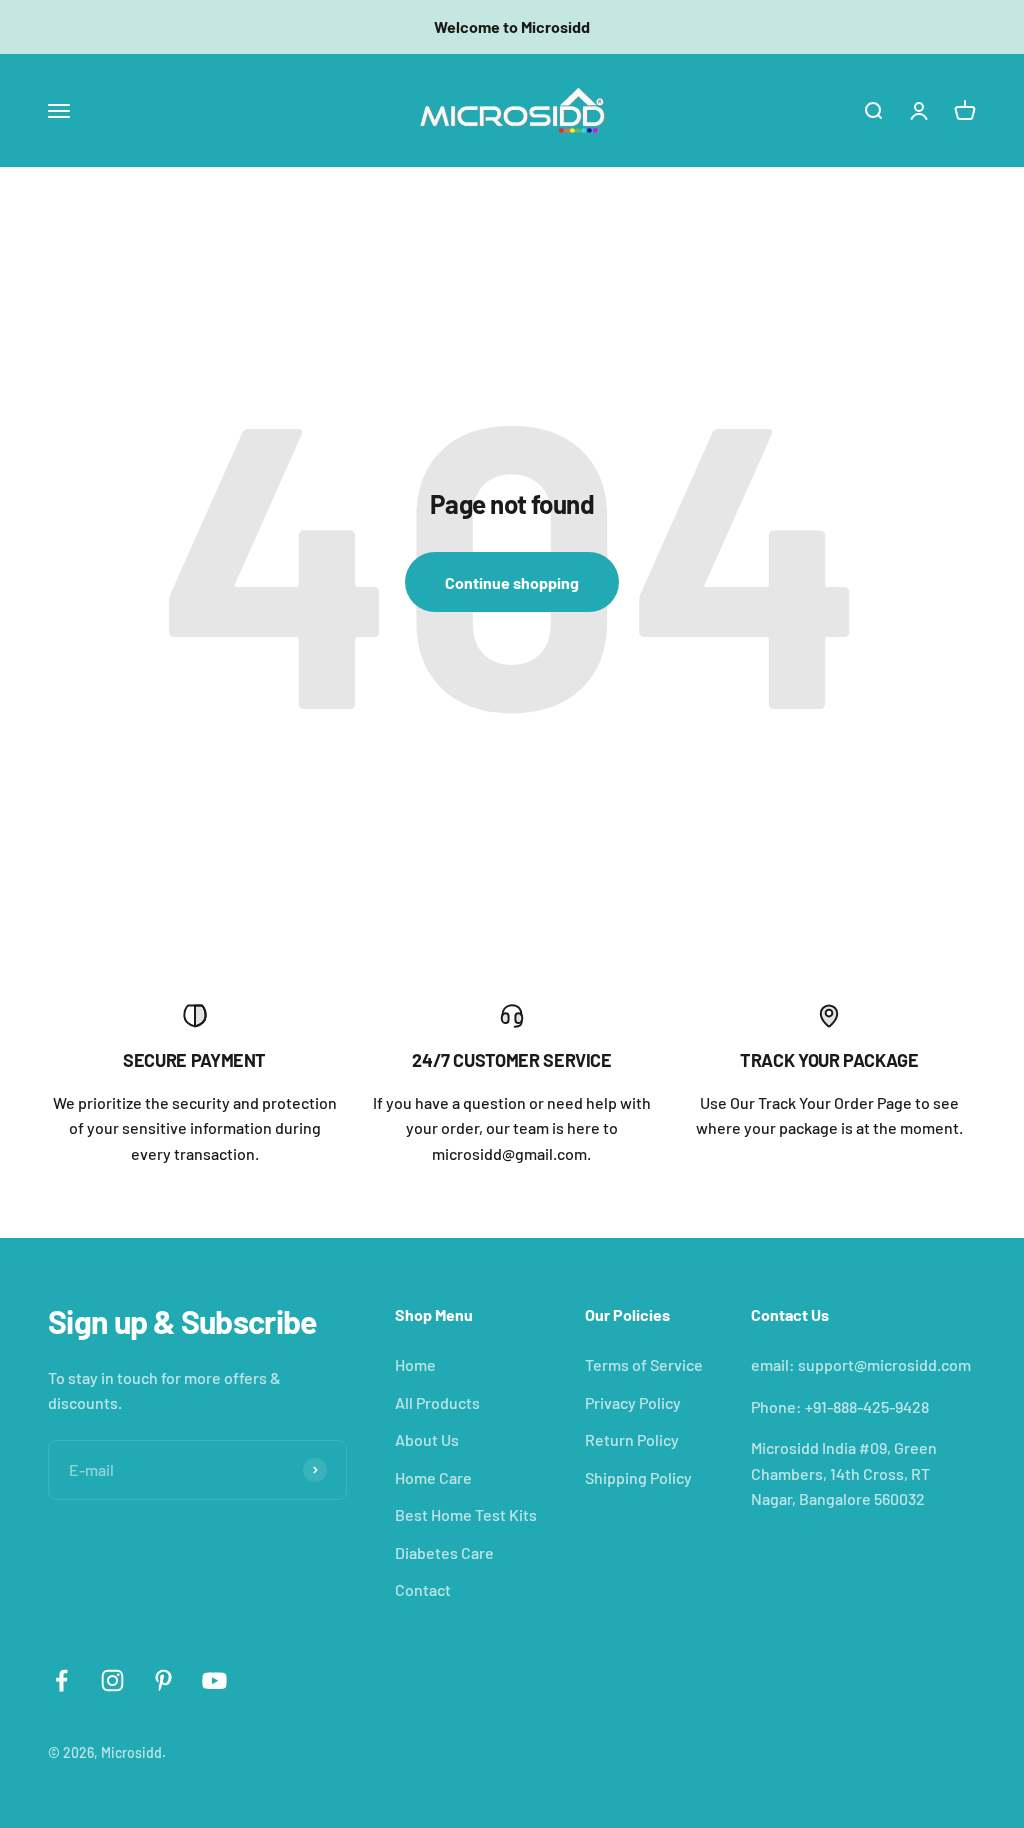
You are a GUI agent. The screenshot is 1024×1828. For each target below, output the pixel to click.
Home (415, 1364)
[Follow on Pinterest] (163, 1680)
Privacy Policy (633, 1402)
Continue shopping (512, 582)
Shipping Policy (638, 1477)
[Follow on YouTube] (214, 1680)
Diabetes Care (444, 1552)
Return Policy (632, 1439)
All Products (437, 1402)
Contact (423, 1589)
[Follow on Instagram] (112, 1680)
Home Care (433, 1477)
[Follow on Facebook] (61, 1680)
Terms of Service (644, 1364)
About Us (427, 1439)
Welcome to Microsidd (512, 26)
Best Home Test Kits (466, 1514)
